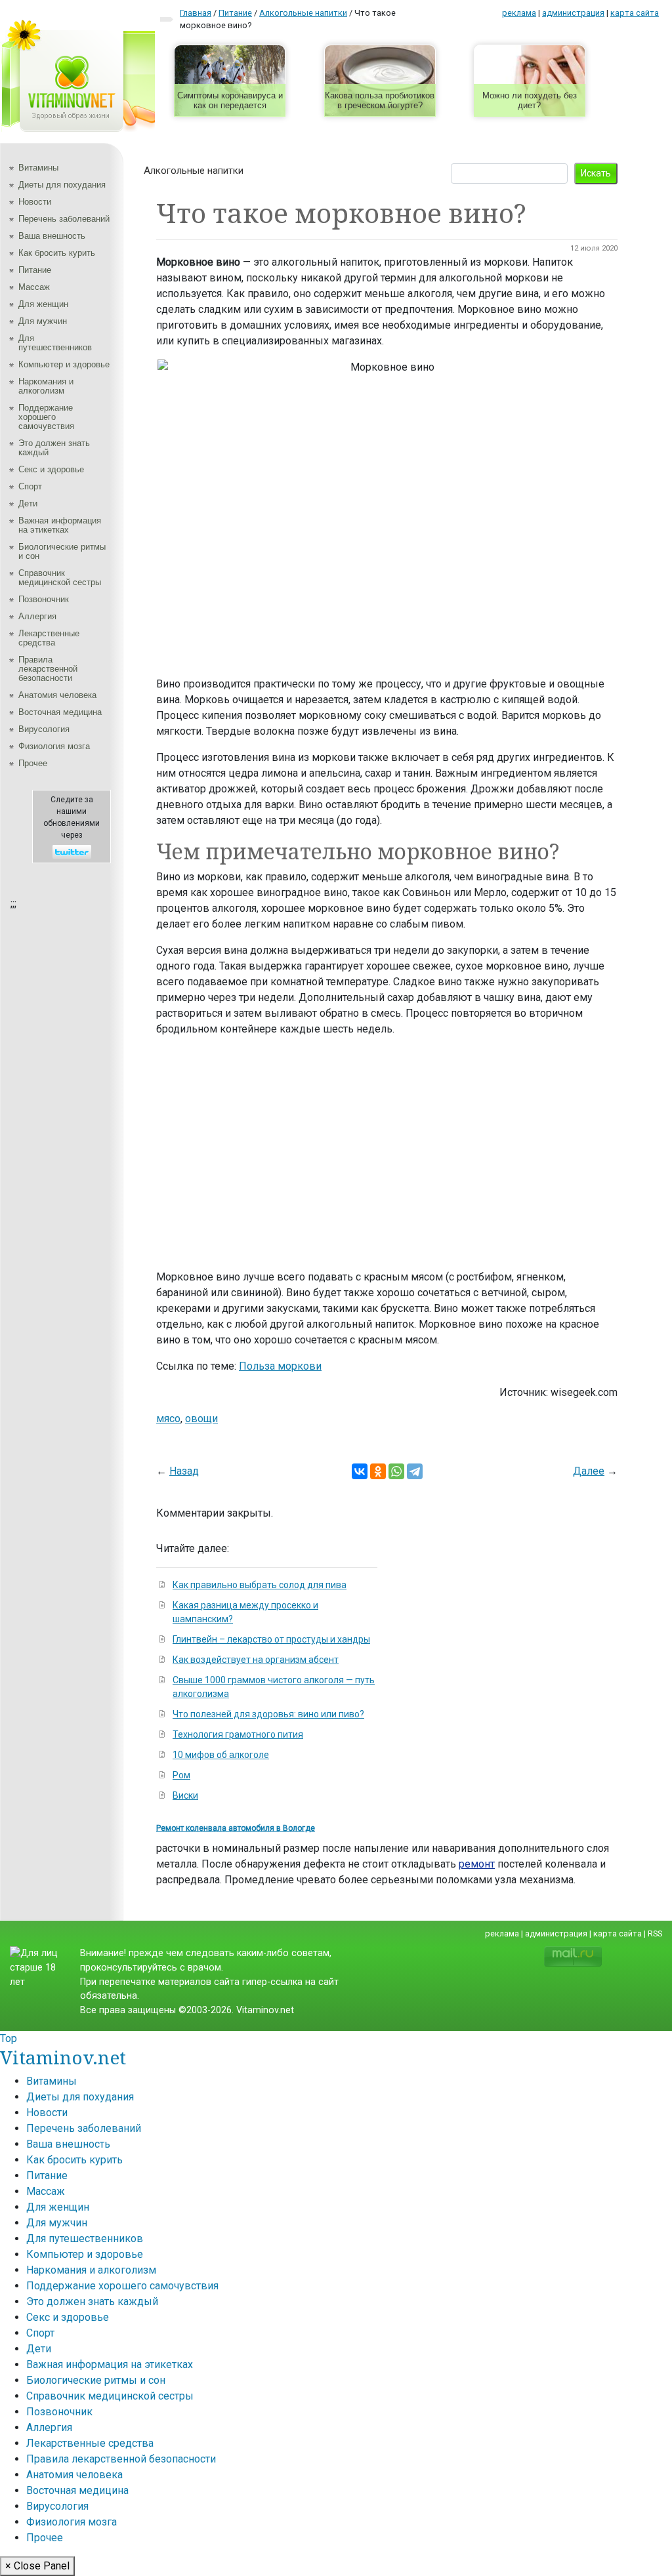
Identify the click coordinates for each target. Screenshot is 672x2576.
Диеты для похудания (62, 185)
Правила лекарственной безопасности (48, 669)
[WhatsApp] (396, 1471)
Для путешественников (55, 343)
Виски (185, 1795)
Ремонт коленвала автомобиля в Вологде (236, 1828)
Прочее (33, 763)
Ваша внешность (52, 236)
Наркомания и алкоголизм (46, 386)
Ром (181, 1775)
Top (9, 2038)
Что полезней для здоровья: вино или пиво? (268, 1714)
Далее (589, 1471)
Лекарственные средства (49, 638)
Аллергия (37, 616)
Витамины (38, 168)
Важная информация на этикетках (60, 525)
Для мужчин (43, 321)
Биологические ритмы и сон (62, 551)
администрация (573, 13)
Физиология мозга (54, 746)
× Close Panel (37, 2566)
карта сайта (635, 13)
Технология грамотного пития (238, 1734)
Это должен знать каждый (54, 448)
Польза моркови (280, 1366)
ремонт (477, 1864)
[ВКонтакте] (360, 1471)
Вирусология (44, 729)
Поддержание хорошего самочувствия (46, 417)
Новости (35, 202)
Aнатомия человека (57, 695)
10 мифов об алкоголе (221, 1755)
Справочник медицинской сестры (60, 578)
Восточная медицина (60, 712)
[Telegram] (415, 1471)
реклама (519, 13)
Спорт (30, 486)
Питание (35, 270)
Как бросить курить (57, 253)
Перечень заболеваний (64, 219)
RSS (655, 1933)
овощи (201, 1419)
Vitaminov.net (63, 2057)
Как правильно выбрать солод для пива (260, 1585)
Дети (28, 503)
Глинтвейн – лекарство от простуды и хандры (271, 1639)
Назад (184, 1471)
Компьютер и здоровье (64, 364)
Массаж (34, 287)
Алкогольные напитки (194, 171)
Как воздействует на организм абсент (256, 1660)
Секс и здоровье (51, 469)
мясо (168, 1419)
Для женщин (43, 304)
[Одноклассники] (378, 1471)
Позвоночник (44, 599)
